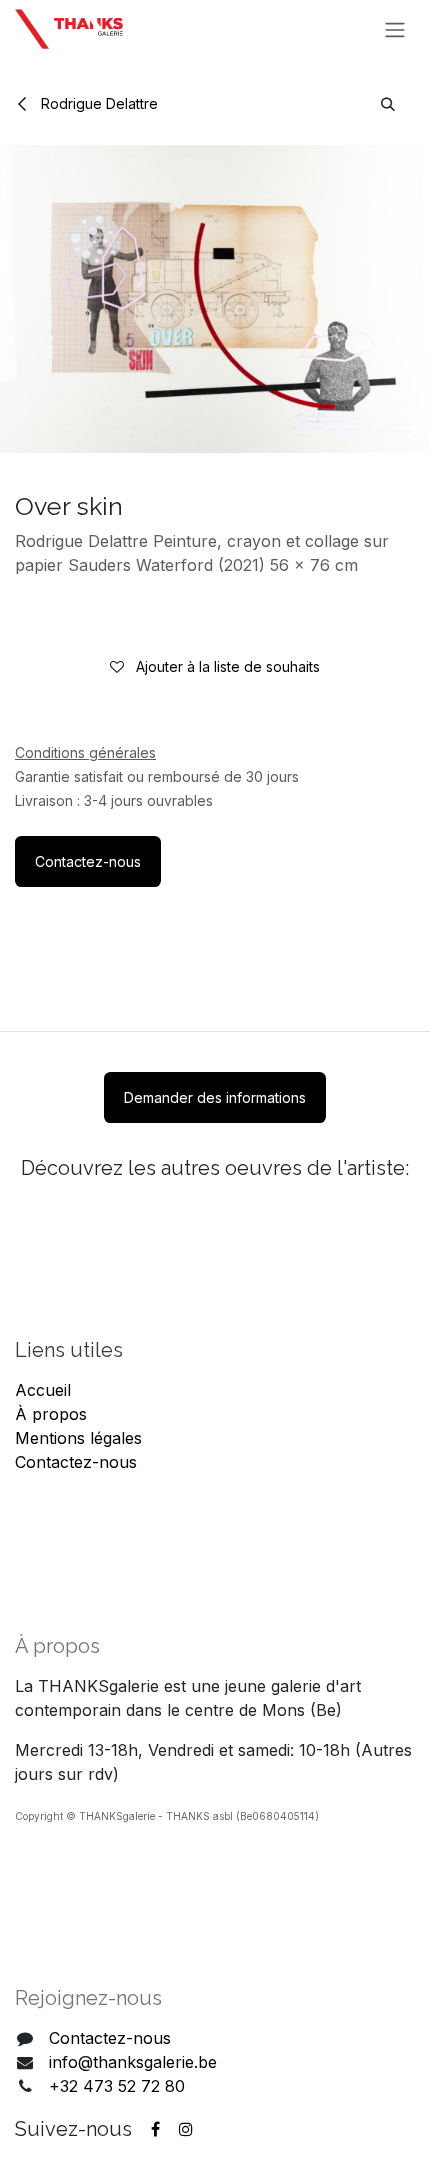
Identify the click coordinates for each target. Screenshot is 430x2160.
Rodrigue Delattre (97, 103)
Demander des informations (215, 1097)
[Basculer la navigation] (395, 29)
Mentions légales (78, 1438)
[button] (388, 103)
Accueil (43, 1390)
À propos (51, 1414)
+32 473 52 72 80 (117, 2086)
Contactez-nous (88, 861)
